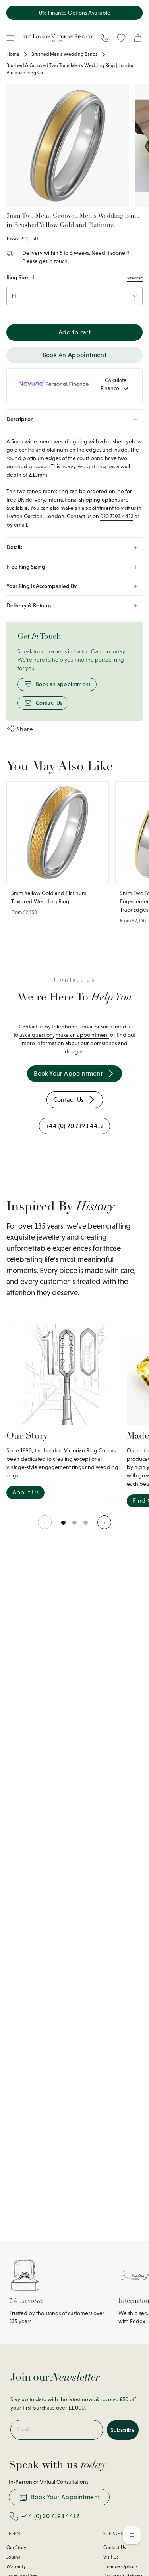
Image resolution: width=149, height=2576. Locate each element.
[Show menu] (10, 38)
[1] (75, 1527)
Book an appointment (63, 684)
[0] (64, 1527)
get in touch (53, 261)
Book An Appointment (75, 355)
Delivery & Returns (29, 605)
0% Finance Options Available (75, 13)
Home (13, 54)
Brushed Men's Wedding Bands (64, 54)
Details (14, 547)
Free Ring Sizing (26, 567)
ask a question (36, 1035)
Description (20, 419)
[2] (86, 1527)
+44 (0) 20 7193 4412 (50, 2516)
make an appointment (82, 1035)
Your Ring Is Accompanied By (42, 586)
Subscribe (123, 2430)
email (20, 525)
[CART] (138, 38)
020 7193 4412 (117, 516)
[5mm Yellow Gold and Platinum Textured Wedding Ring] (58, 833)
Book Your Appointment (65, 2497)
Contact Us (49, 703)
